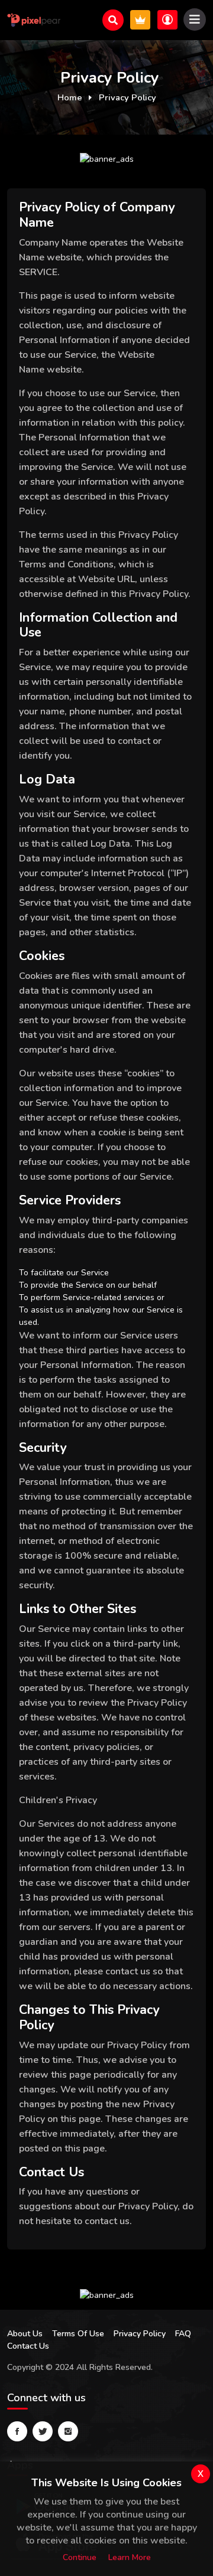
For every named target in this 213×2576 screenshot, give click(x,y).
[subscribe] (140, 20)
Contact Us (28, 2346)
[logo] (34, 20)
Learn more (130, 2557)
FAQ (183, 2334)
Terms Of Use (78, 2334)
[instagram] (68, 2431)
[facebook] (17, 2431)
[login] (167, 20)
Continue (80, 2557)
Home (70, 97)
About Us (25, 2334)
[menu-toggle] (195, 19)
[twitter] (43, 2431)
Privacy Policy (140, 2334)
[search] (113, 20)
